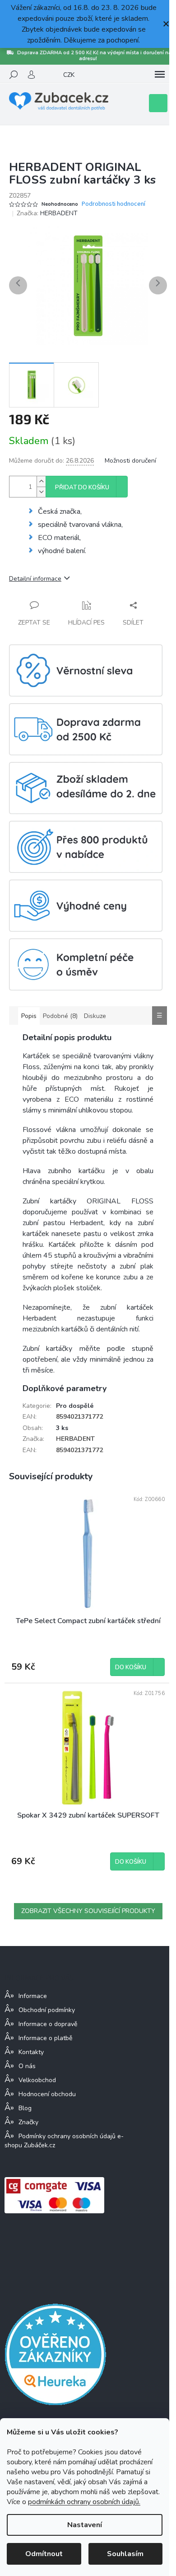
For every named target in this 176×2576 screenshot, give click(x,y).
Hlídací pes (86, 623)
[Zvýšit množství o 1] (41, 481)
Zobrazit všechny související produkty (88, 1911)
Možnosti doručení (130, 461)
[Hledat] (14, 75)
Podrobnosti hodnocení (113, 204)
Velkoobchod (37, 2080)
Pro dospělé (75, 1406)
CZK (69, 75)
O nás (27, 2066)
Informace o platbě (45, 2038)
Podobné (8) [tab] (60, 1016)
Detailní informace (35, 579)
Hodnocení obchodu (47, 2094)
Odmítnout (44, 2554)
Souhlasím (125, 2554)
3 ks (62, 1428)
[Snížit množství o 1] (41, 492)
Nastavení (85, 2525)
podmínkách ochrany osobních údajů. (84, 2502)
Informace (33, 1996)
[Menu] (160, 75)
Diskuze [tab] (95, 1016)
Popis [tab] (29, 1016)
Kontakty (31, 2052)
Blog (25, 2108)
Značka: (47, 213)
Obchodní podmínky (47, 2010)
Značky (28, 2122)
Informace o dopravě (48, 2024)
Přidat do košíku (82, 488)
